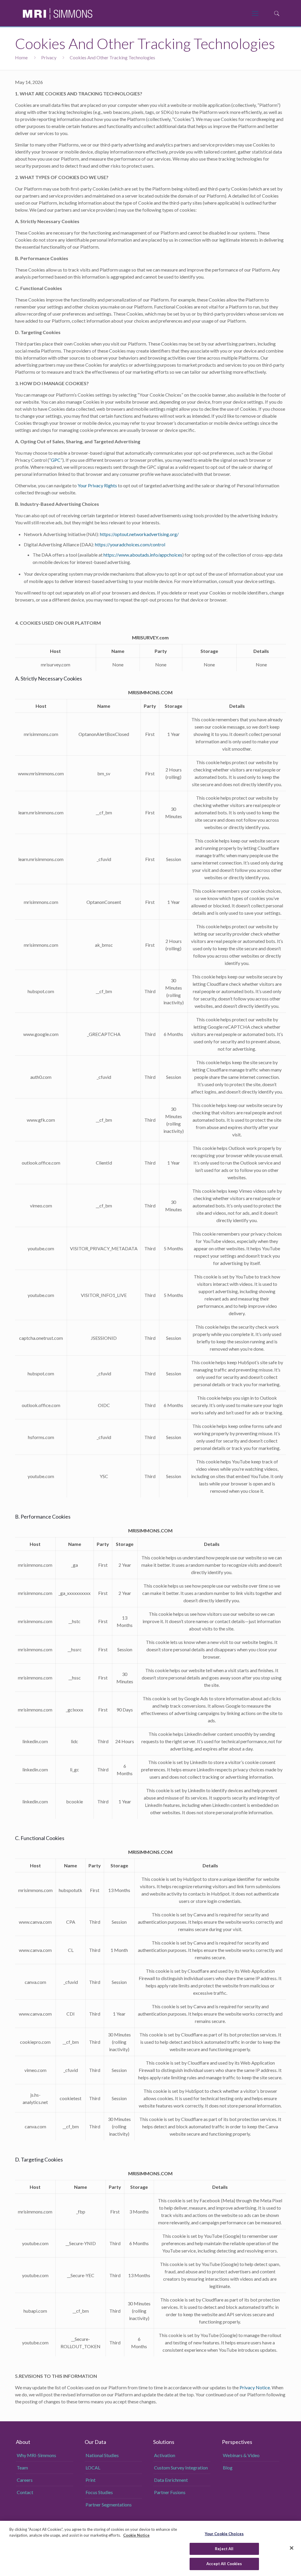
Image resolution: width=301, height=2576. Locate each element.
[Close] (292, 2548)
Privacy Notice (255, 2387)
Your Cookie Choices (224, 2534)
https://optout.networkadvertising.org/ (139, 534)
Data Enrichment (171, 2480)
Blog (228, 2468)
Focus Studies (99, 2492)
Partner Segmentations (109, 2505)
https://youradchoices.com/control (130, 544)
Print (91, 2480)
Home (21, 57)
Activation (165, 2455)
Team (22, 2468)
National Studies (102, 2455)
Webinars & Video (241, 2455)
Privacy (49, 57)
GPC (56, 460)
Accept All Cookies (224, 2564)
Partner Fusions (170, 2492)
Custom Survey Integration (181, 2468)
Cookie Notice (136, 2535)
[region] (150, 2548)
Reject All (224, 2549)
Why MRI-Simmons (36, 2455)
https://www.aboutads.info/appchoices (143, 555)
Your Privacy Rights (97, 485)
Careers (25, 2480)
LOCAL (93, 2468)
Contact (25, 2492)
